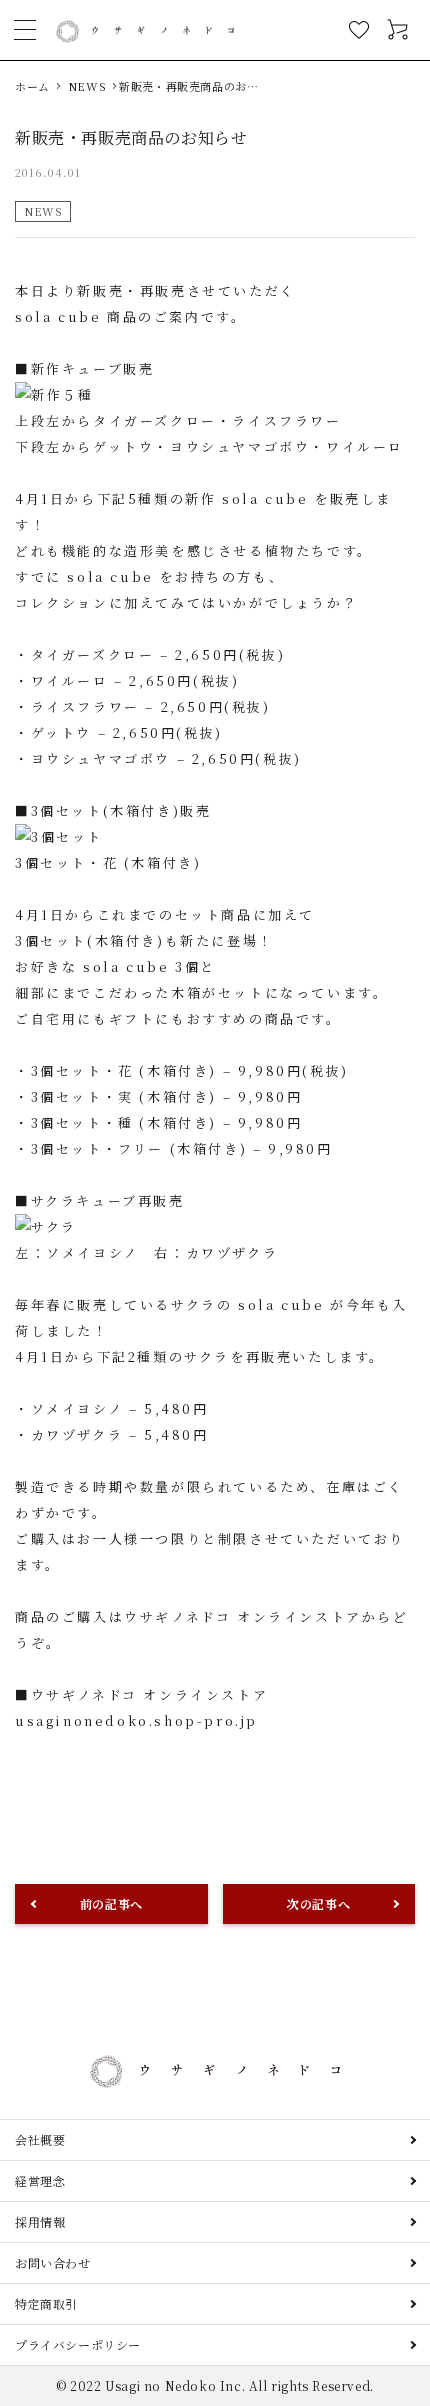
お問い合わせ (53, 2262)
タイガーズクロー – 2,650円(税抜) (158, 654)
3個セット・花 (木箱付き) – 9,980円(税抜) (190, 1070)
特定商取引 (46, 2303)
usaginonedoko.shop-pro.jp (136, 1720)
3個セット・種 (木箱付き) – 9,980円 (167, 1122)
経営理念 (40, 2180)
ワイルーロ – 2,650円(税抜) (135, 680)
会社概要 (40, 2139)
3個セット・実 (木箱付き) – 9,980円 (167, 1096)
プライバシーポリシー (78, 2344)
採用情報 (40, 2221)
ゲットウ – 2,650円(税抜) (127, 732)
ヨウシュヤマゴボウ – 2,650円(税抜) (166, 758)
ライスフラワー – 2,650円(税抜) (151, 706)
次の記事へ (318, 1903)
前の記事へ (111, 1903)
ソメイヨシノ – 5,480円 (120, 1408)
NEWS (43, 211)
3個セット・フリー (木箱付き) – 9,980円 (182, 1148)
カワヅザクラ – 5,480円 (120, 1434)
